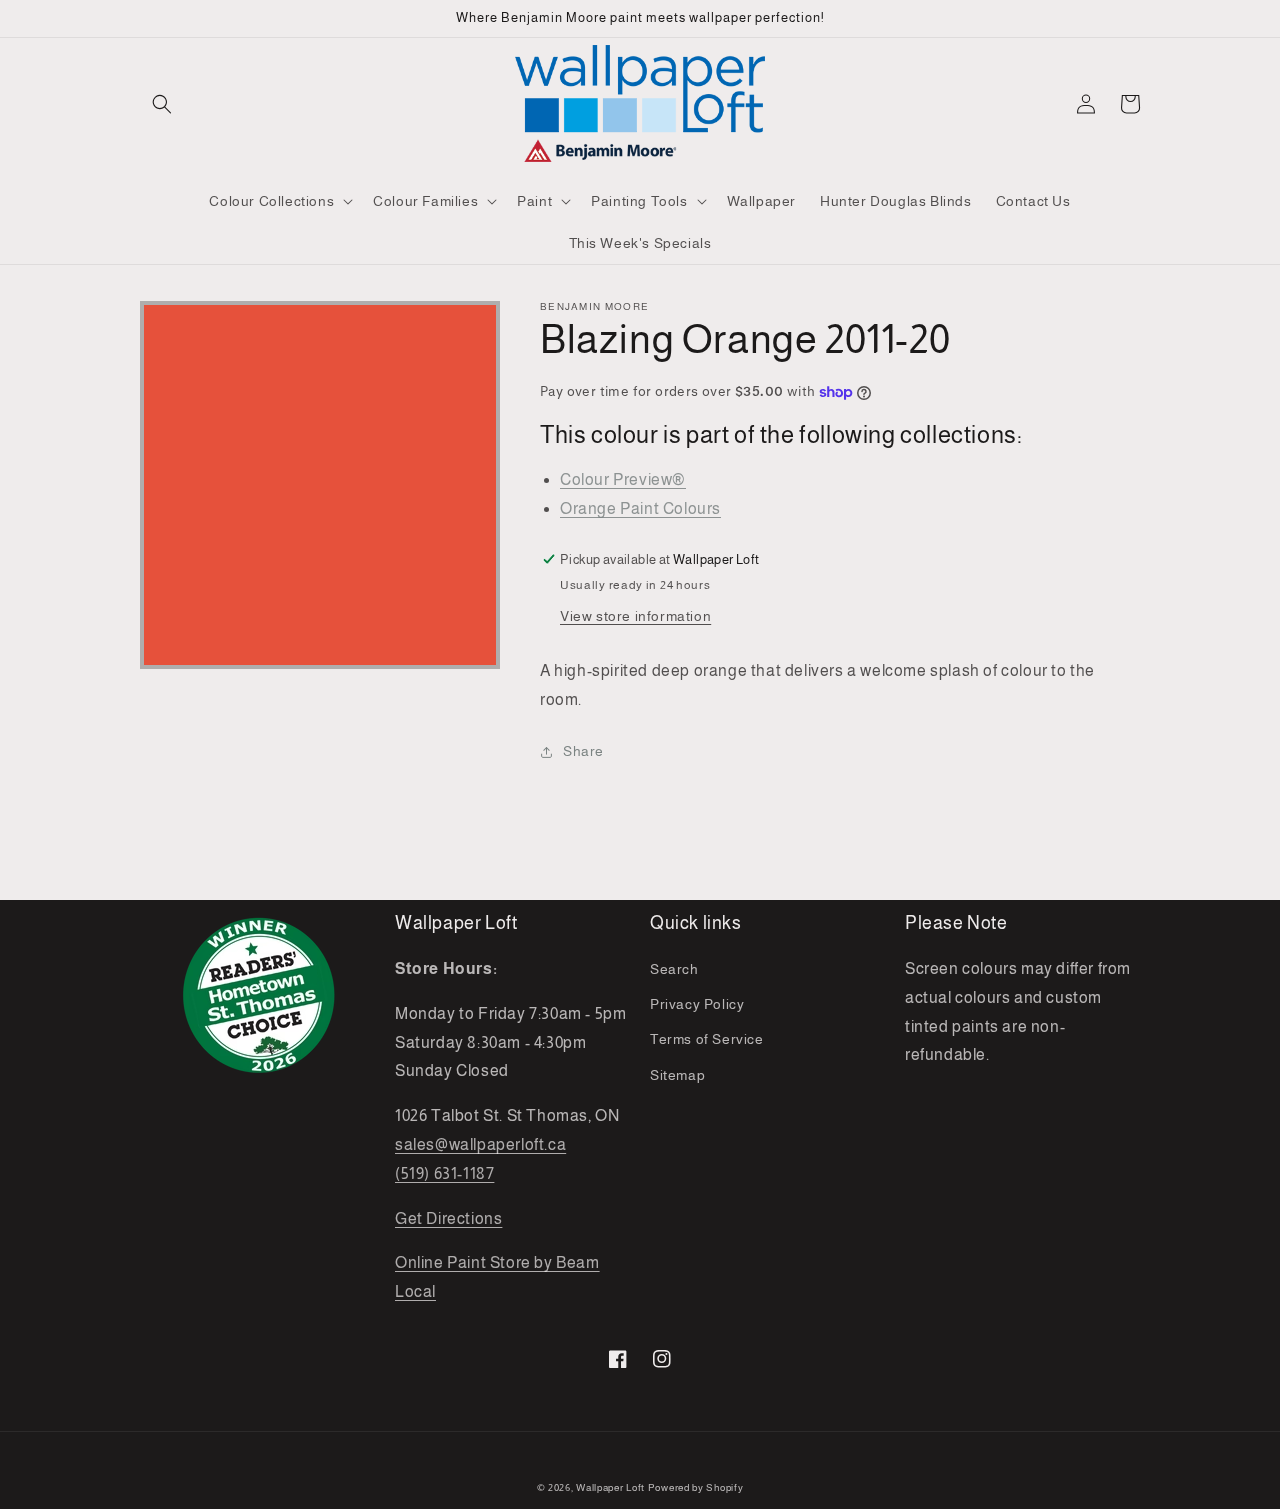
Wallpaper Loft (610, 1487)
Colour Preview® (623, 479)
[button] (162, 104)
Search (674, 969)
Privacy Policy (697, 1004)
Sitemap (677, 1075)
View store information (635, 616)
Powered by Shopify (696, 1487)
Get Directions (448, 1218)
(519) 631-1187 (444, 1173)
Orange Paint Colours (640, 508)
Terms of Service (707, 1039)
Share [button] (583, 751)
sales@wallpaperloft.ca (480, 1144)
